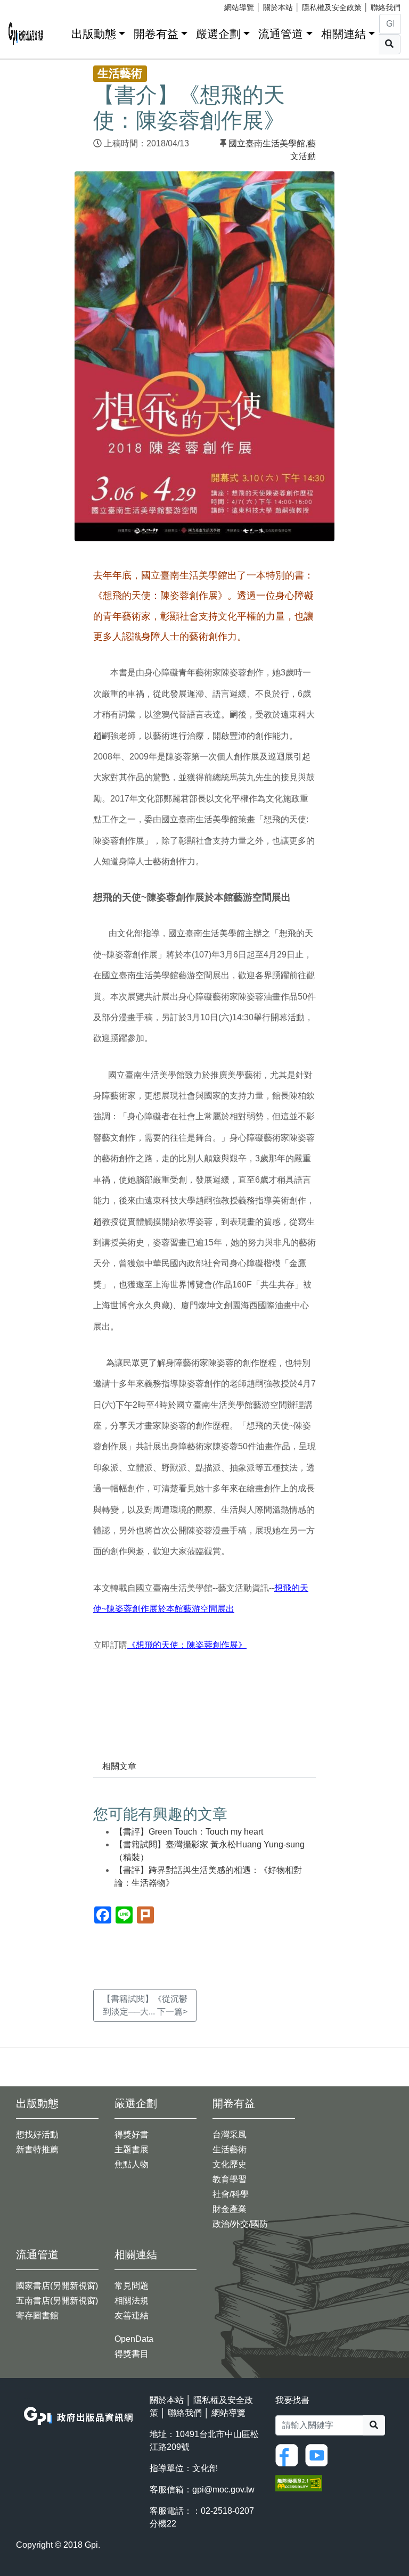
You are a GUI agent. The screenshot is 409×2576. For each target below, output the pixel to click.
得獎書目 (132, 2354)
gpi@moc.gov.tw (223, 2490)
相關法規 (132, 2301)
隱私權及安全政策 (332, 7)
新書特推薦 (37, 2149)
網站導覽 (239, 7)
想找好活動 (37, 2135)
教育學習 (230, 2179)
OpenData (134, 2339)
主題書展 (132, 2149)
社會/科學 (231, 2194)
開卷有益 (156, 34)
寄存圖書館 (37, 2315)
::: (60, 32)
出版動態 (94, 34)
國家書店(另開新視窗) (57, 2286)
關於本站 (278, 7)
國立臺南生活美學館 (267, 143)
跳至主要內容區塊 (30, 5)
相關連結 (343, 34)
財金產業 (230, 2209)
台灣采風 (230, 2135)
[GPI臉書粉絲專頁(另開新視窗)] (289, 2454)
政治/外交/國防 (240, 2224)
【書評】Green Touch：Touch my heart (189, 1832)
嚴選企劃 (218, 34)
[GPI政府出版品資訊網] (26, 34)
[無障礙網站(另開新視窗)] (299, 2483)
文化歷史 (230, 2164)
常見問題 (132, 2286)
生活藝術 (230, 2149)
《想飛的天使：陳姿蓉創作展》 (187, 1645)
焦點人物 (132, 2164)
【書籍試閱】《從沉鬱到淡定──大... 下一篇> (145, 2005)
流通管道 (281, 34)
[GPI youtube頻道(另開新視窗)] (319, 2454)
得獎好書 (132, 2135)
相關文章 (119, 1766)
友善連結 (132, 2315)
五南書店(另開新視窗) (57, 2301)
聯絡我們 (386, 7)
